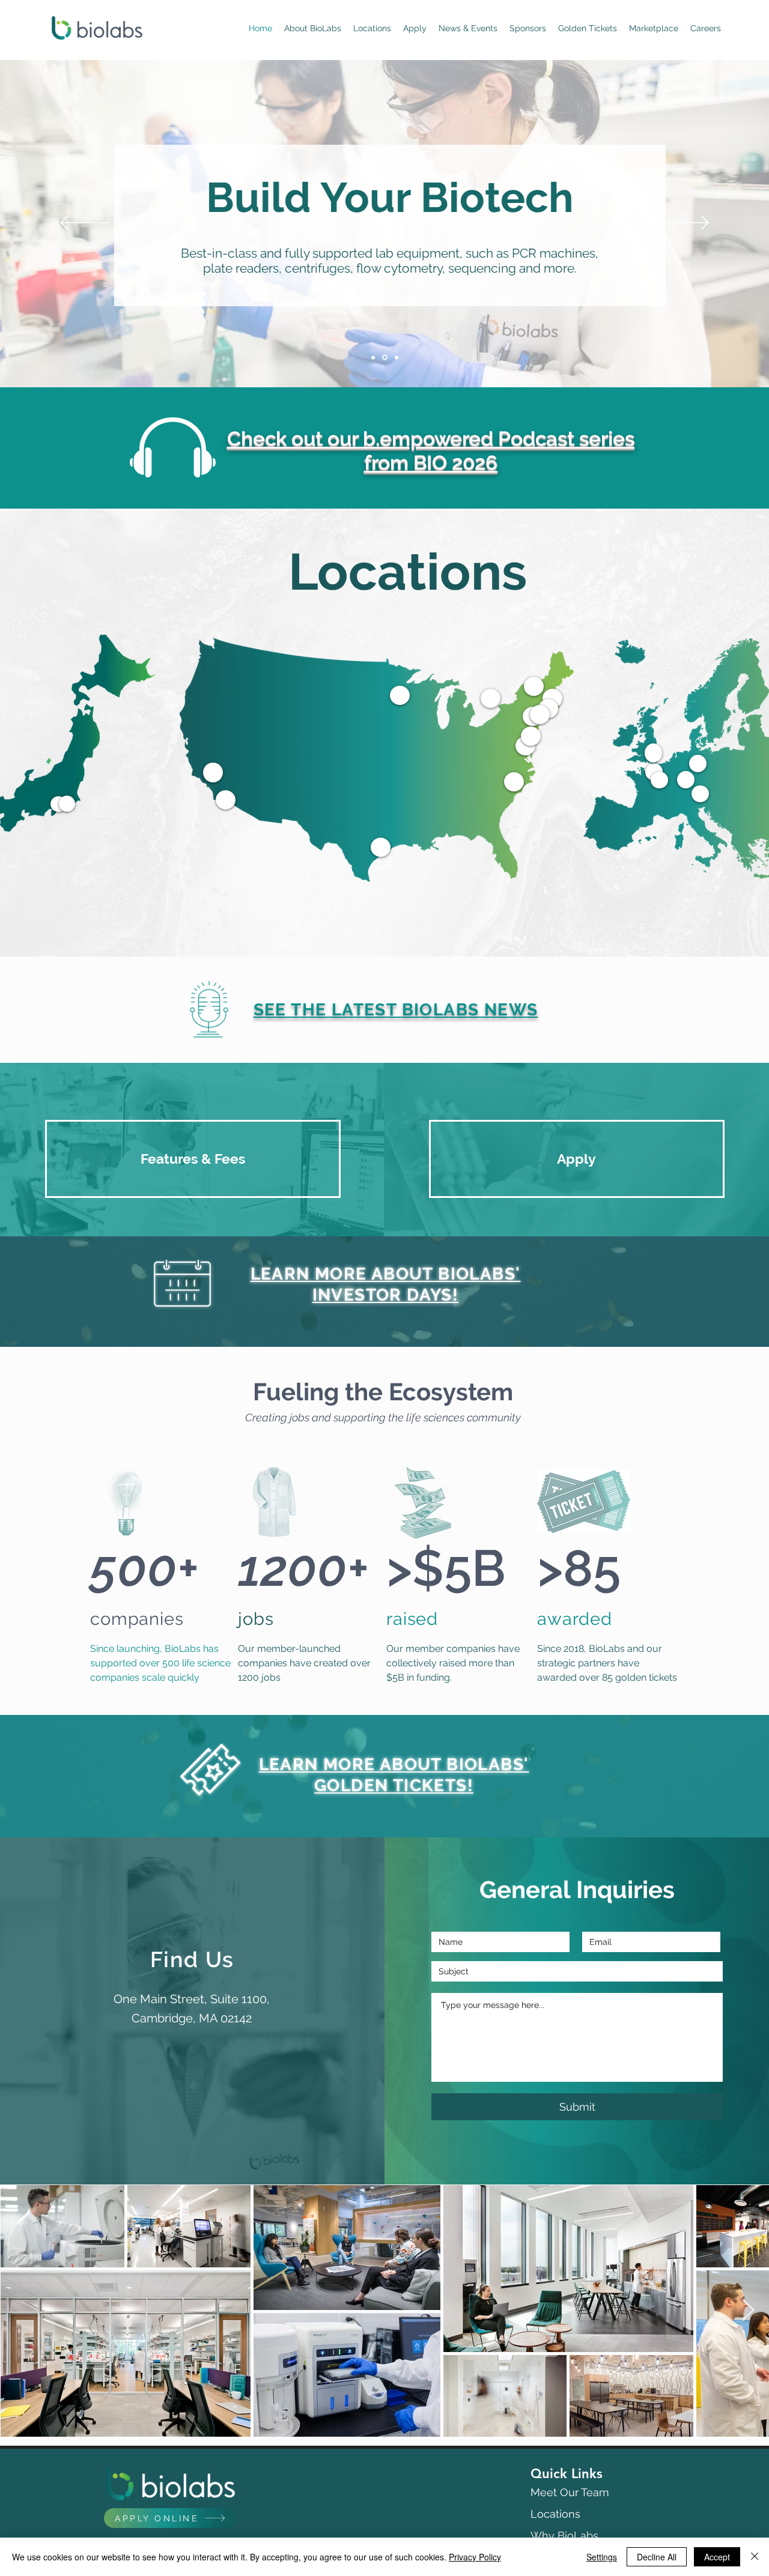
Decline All (657, 2557)
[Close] (755, 2557)
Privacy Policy (475, 2557)
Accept (717, 2557)
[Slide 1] (374, 358)
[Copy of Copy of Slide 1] (386, 357)
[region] (67, 804)
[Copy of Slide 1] (397, 357)
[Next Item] (748, 2311)
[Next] (684, 224)
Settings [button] (602, 2557)
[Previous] (85, 224)
